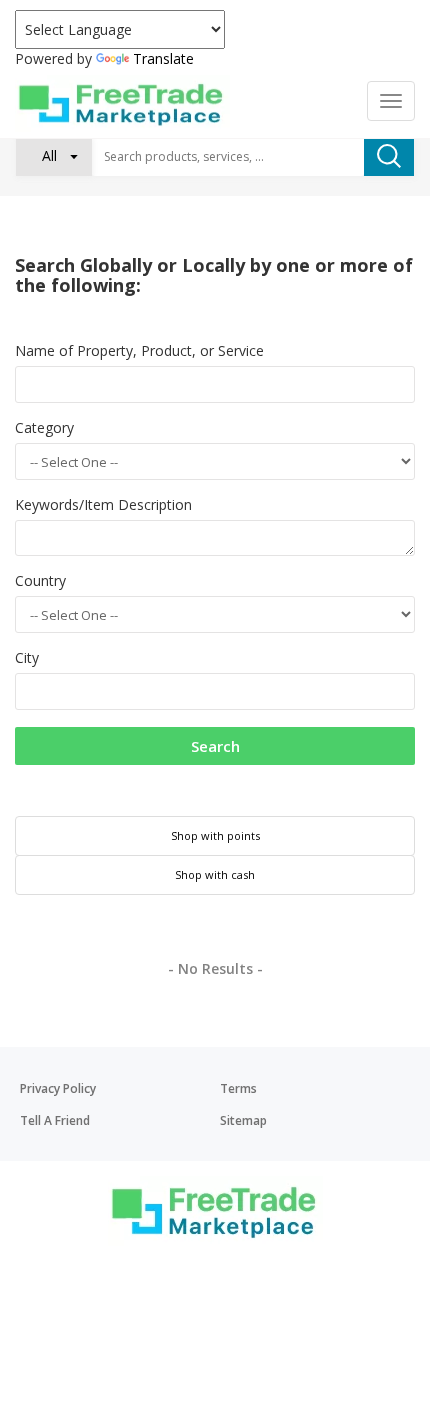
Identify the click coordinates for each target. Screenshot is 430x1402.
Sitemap (243, 1120)
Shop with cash (215, 874)
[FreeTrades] (122, 103)
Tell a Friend (55, 1120)
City (27, 657)
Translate (163, 58)
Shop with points (215, 835)
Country (40, 580)
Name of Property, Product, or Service (139, 350)
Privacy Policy (58, 1088)
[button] (54, 156)
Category (44, 427)
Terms (238, 1088)
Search (215, 746)
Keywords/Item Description (103, 504)
